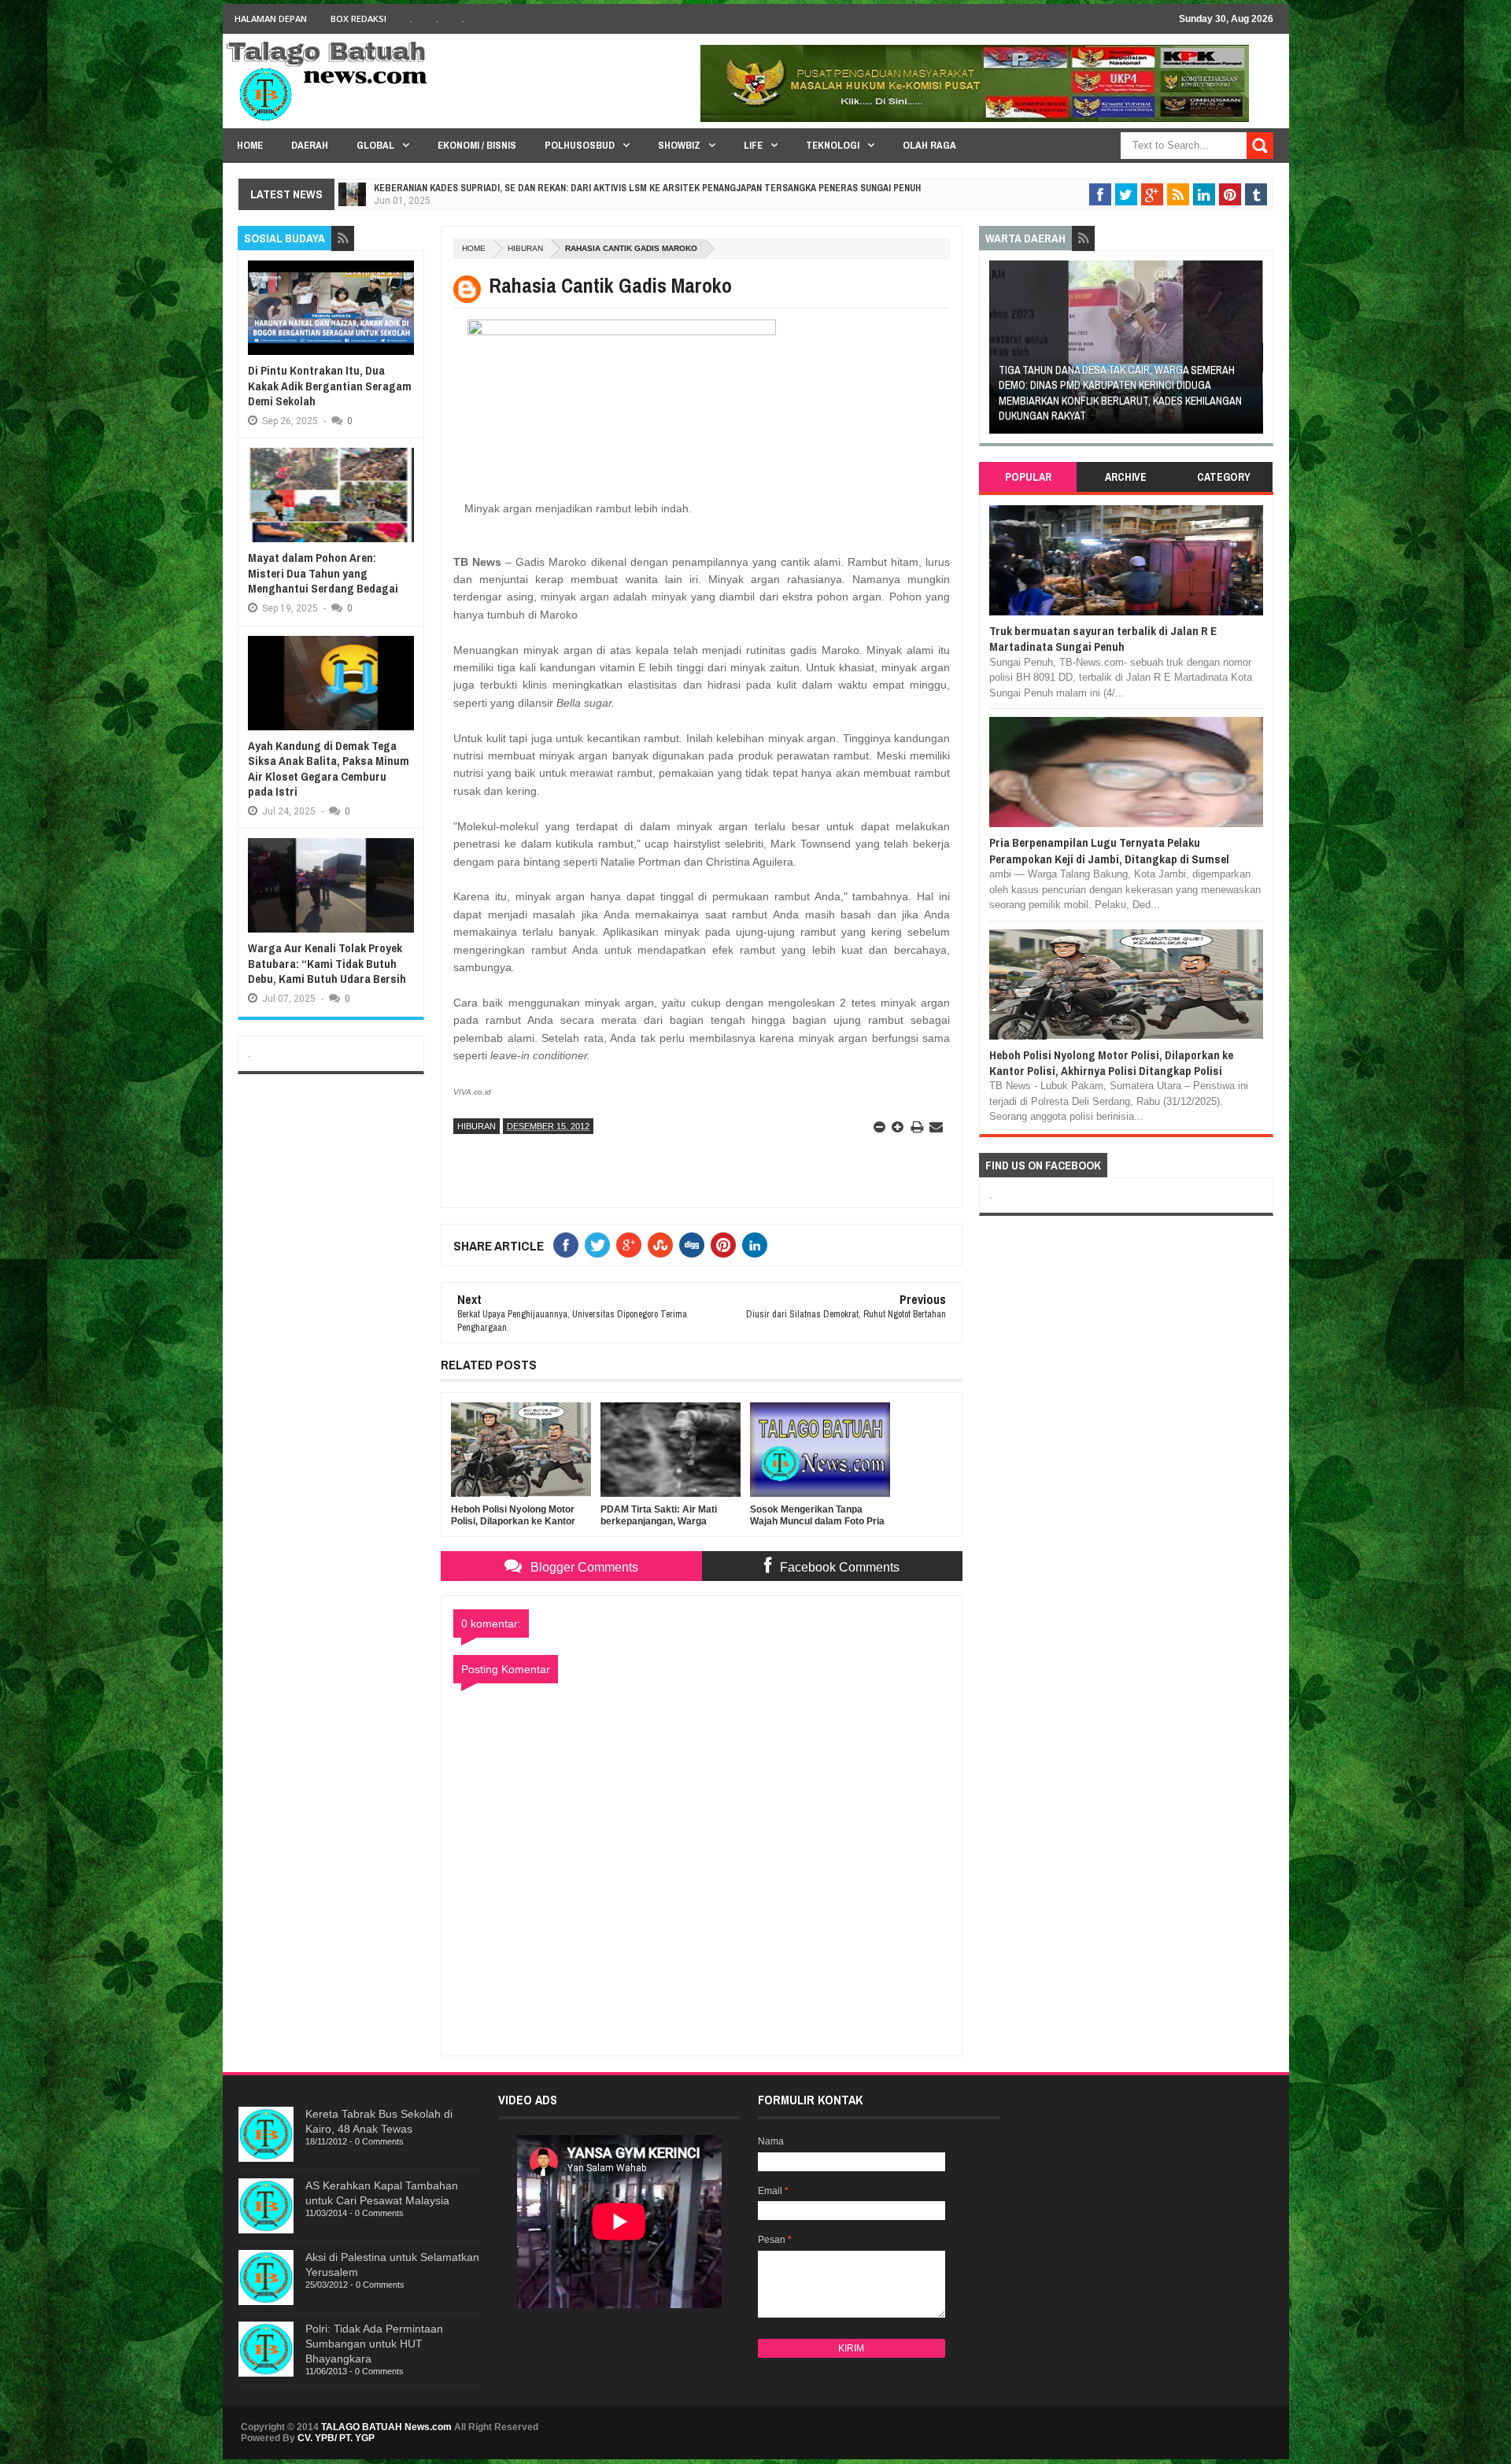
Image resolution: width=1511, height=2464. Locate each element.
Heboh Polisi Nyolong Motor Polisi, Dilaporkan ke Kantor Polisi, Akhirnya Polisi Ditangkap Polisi (1111, 1063)
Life (753, 145)
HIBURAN (525, 248)
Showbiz (679, 145)
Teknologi (833, 145)
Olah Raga (929, 145)
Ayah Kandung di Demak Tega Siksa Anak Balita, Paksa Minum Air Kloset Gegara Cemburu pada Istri (329, 769)
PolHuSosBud (580, 145)
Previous (997, 352)
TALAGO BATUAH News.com (386, 2427)
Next (1254, 352)
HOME (250, 145)
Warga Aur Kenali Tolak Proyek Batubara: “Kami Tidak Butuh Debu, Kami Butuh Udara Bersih (327, 963)
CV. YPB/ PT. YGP (336, 2438)
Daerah (310, 145)
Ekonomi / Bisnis (477, 145)
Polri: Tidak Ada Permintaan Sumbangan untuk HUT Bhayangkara (374, 2344)
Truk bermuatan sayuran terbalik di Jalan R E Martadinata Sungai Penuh (1103, 639)
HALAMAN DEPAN (271, 18)
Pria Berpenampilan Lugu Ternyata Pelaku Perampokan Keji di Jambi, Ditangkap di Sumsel (1109, 850)
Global (375, 145)
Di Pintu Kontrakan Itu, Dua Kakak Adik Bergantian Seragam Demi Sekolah (330, 386)
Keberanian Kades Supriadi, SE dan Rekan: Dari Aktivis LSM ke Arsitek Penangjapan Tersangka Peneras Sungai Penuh (647, 188)
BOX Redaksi (358, 18)
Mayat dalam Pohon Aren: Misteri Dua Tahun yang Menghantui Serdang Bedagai (323, 573)
